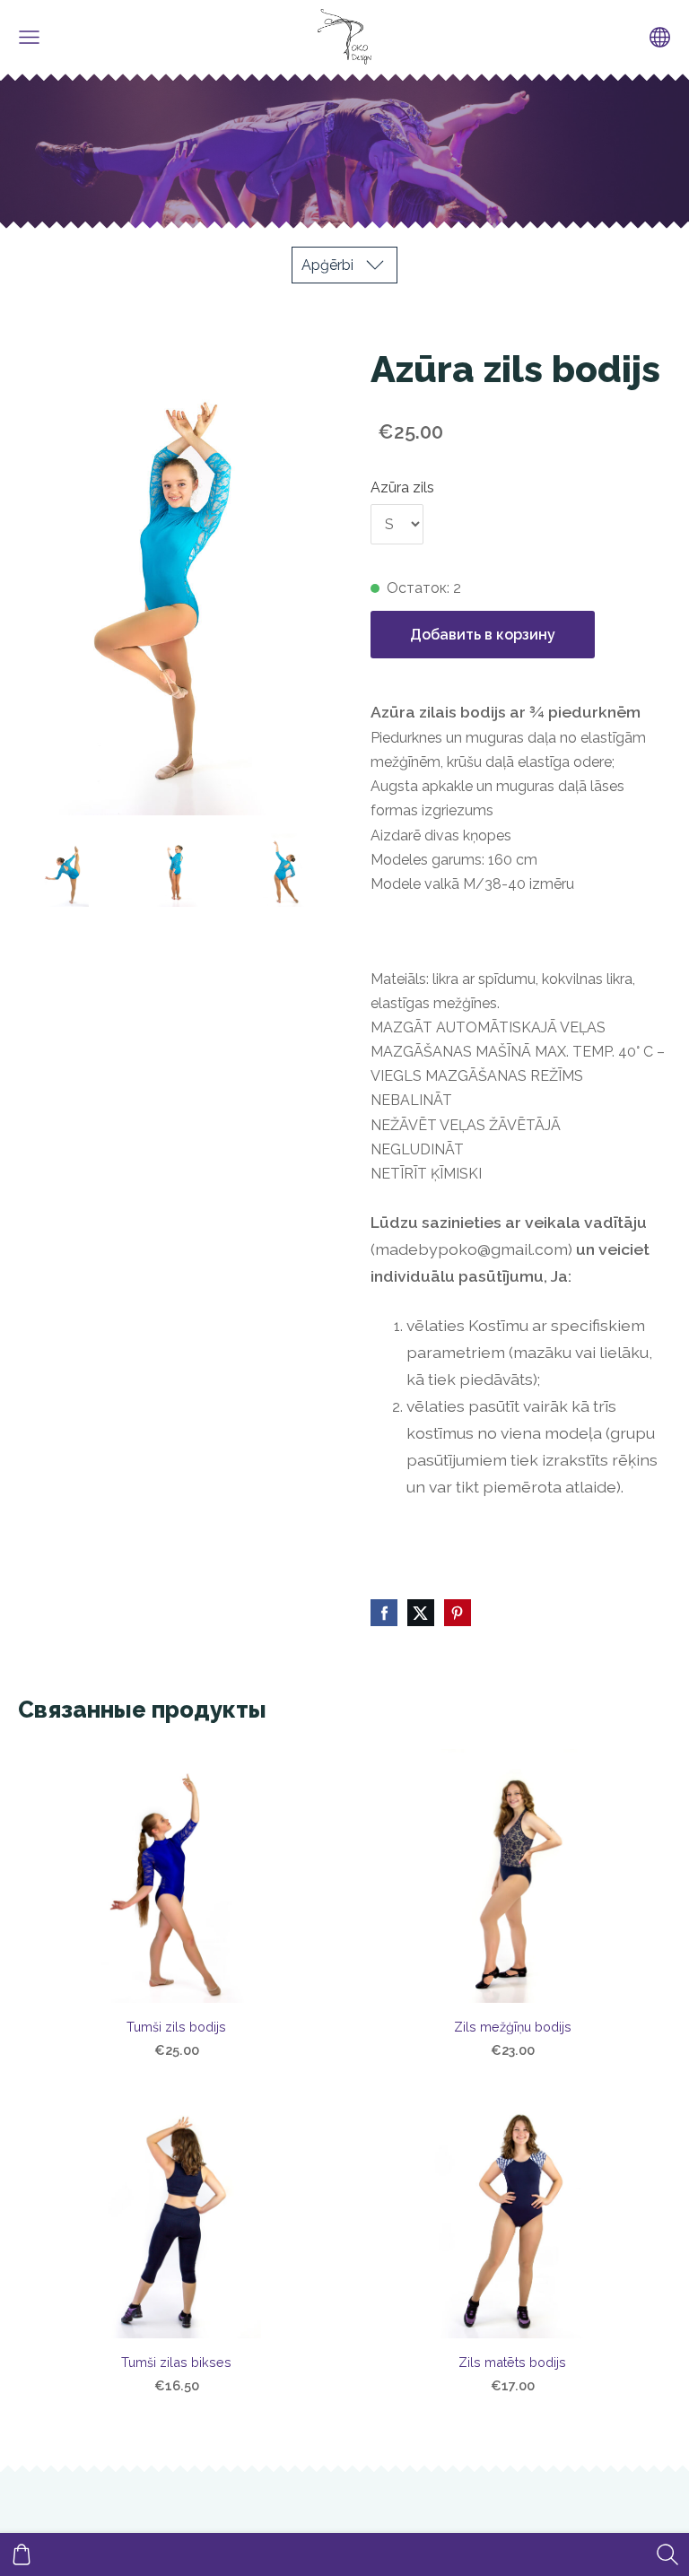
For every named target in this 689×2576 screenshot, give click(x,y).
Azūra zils (402, 487)
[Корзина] (22, 2554)
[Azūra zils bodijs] (64, 870)
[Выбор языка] (660, 37)
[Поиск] (667, 2554)
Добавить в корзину (483, 635)
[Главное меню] (29, 37)
